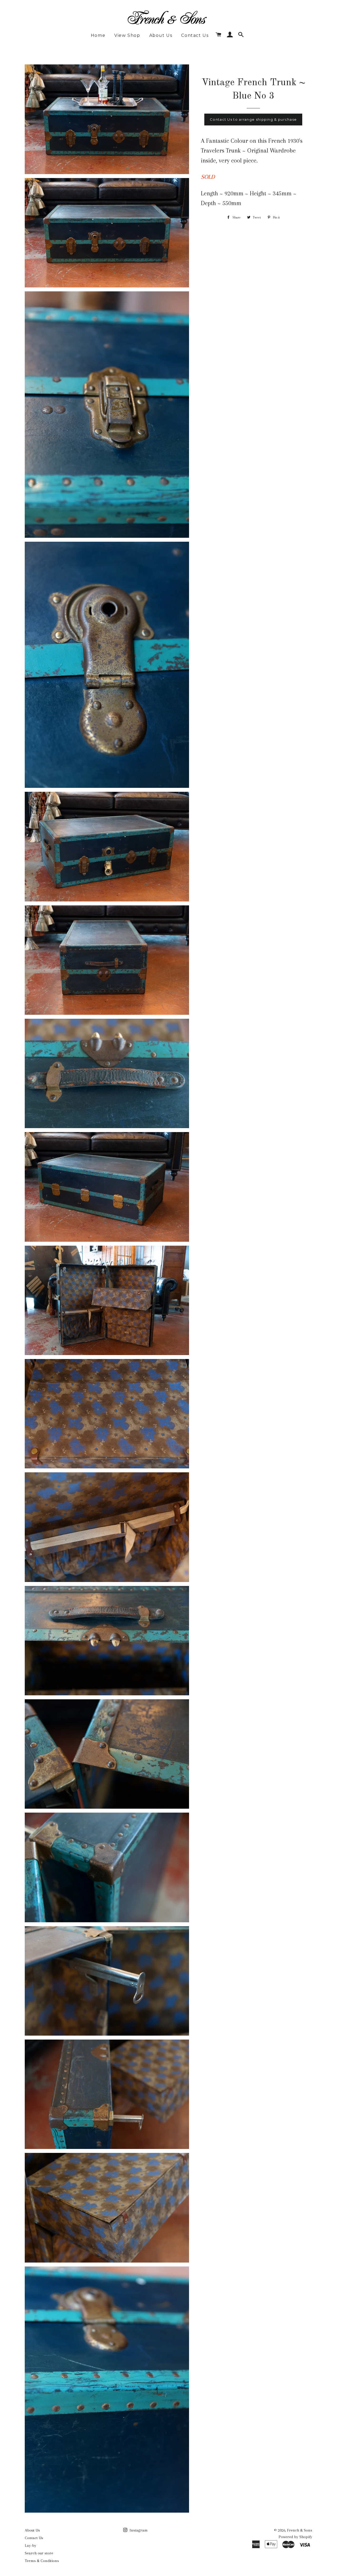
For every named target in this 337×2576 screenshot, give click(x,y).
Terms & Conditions (42, 2561)
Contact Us (195, 35)
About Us (161, 35)
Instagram (138, 2530)
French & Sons (300, 2530)
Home (98, 35)
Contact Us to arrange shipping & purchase (253, 119)
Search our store (39, 2553)
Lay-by (31, 2545)
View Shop (127, 35)
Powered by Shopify (295, 2537)
